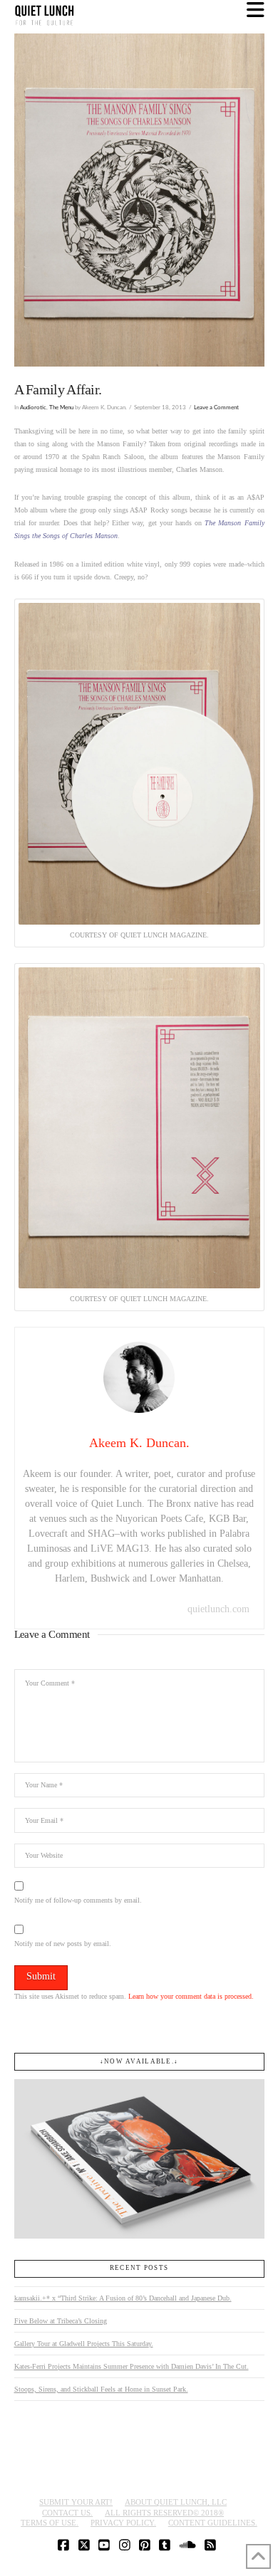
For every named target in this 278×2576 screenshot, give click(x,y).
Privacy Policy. (123, 2523)
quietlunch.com (218, 1609)
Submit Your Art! (76, 2502)
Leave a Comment (216, 408)
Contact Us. (67, 2513)
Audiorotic (33, 408)
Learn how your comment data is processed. (191, 1996)
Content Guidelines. (213, 2523)
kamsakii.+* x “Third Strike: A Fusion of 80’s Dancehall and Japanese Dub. (123, 2298)
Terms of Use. (50, 2523)
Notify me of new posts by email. (63, 1944)
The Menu (61, 408)
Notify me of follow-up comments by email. (78, 1900)
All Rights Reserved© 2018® (164, 2513)
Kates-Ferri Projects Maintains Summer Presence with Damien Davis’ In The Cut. (132, 2366)
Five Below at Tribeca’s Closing (61, 2321)
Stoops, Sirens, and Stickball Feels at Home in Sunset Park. (101, 2389)
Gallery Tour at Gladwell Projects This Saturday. (84, 2344)
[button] (256, 10)
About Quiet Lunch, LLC (176, 2502)
